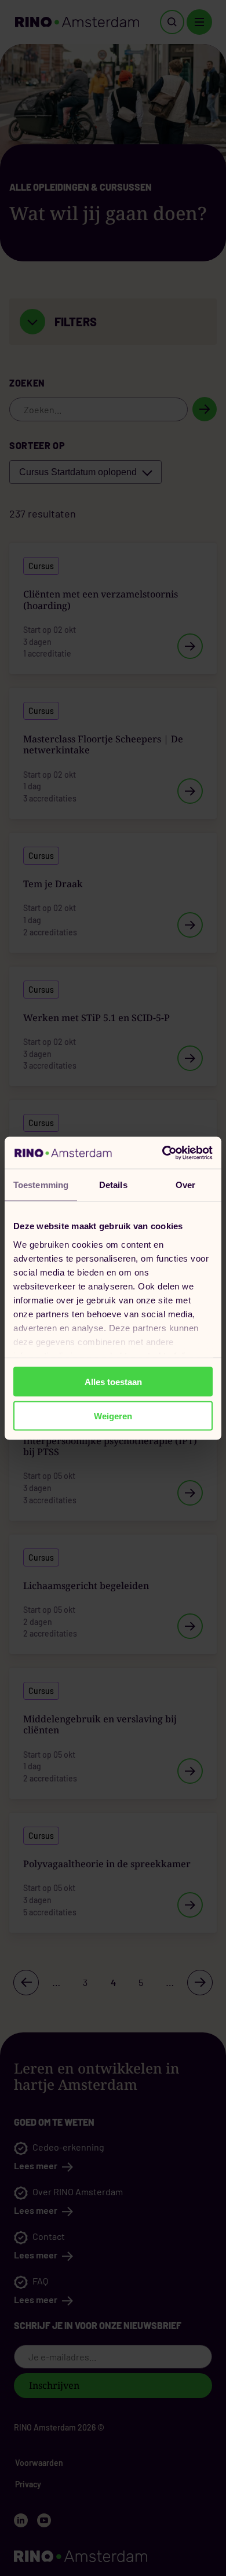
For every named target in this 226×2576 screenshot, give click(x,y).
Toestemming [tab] (41, 1185)
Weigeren (113, 1415)
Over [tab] (185, 1185)
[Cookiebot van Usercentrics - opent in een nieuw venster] (163, 1153)
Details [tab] (113, 1185)
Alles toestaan (113, 1382)
